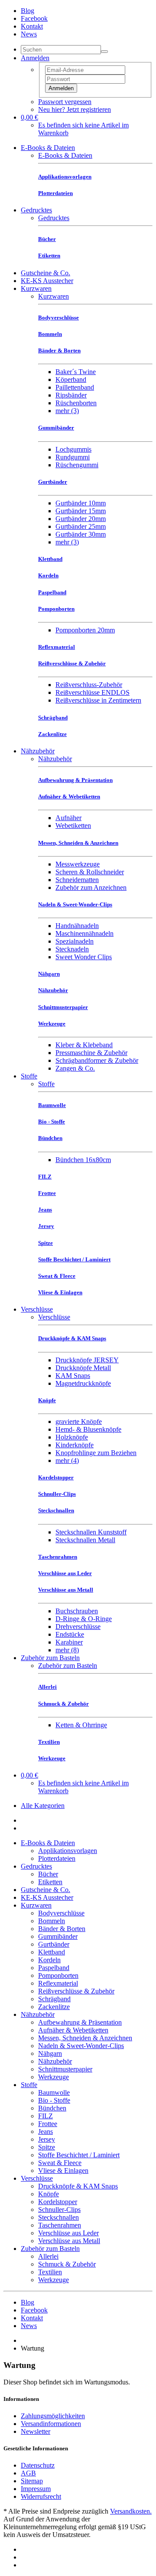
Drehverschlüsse (78, 1627)
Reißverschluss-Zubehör (89, 685)
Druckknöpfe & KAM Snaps (78, 2186)
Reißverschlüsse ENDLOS (93, 692)
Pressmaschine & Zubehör (91, 1053)
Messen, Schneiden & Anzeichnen (85, 2038)
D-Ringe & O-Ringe (84, 1619)
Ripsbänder (71, 395)
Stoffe (29, 1076)
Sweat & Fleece (60, 2163)
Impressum (36, 2489)
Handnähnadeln (77, 926)
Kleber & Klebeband (84, 1045)
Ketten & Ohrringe (81, 1725)
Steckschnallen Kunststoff (91, 1532)
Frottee (48, 2124)
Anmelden (61, 88)
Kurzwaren (36, 288)
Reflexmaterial (58, 1983)
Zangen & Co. (75, 1068)
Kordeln (49, 1960)
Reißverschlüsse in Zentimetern (98, 700)
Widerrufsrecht (41, 2496)
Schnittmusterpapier (65, 2069)
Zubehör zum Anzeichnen (91, 887)
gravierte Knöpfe (79, 1422)
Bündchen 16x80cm (83, 1160)
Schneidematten (77, 880)
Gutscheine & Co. (45, 273)
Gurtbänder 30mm (81, 534)
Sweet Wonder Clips (84, 957)
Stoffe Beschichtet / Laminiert (79, 2155)
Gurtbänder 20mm (81, 519)
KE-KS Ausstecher (47, 281)
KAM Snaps (73, 1376)
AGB (28, 2473)
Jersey (47, 2139)
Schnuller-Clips (59, 2210)
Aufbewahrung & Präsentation (80, 2022)
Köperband (71, 379)
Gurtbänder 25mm (81, 526)
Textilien (50, 2272)
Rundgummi (73, 457)
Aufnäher (68, 818)
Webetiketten (73, 826)
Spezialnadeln (75, 941)
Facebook (34, 18)
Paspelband (54, 1968)
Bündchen (52, 2108)
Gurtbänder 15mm (81, 511)
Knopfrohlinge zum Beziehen (96, 1453)
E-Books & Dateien (48, 148)
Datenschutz (38, 2465)
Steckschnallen (58, 2217)
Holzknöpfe (72, 1437)
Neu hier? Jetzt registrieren (75, 109)
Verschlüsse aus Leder (68, 2233)
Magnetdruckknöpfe (83, 1383)
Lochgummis (73, 449)
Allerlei (48, 2256)
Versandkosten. (131, 2511)
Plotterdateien (57, 1858)
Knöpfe (49, 2194)
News (29, 34)
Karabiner (69, 1642)
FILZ (45, 2116)
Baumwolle (54, 2092)
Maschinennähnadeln (84, 933)
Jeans (45, 2131)
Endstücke (70, 1634)
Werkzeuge (54, 2077)
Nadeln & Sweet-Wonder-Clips (81, 2046)
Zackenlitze (54, 2007)
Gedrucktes (36, 210)
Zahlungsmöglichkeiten (53, 2416)
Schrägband (54, 1999)
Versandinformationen (51, 2424)
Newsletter (36, 2431)
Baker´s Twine (76, 372)
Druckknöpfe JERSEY (87, 1360)
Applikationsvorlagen (68, 1851)
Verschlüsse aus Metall (69, 2241)
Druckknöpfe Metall (83, 1368)
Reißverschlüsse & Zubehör (76, 1991)
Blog (28, 11)
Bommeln (52, 1921)
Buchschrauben (77, 1611)
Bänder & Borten (62, 1929)
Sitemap (32, 2481)
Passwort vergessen (65, 102)
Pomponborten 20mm (85, 630)
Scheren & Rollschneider (90, 872)
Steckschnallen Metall (85, 1540)
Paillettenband (75, 387)
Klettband (52, 1952)
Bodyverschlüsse (61, 1913)
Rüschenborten (76, 403)
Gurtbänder (54, 1944)
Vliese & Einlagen (63, 2171)
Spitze (47, 2147)
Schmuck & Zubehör (67, 2264)
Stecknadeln (72, 949)
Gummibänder (58, 1936)
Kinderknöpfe (75, 1445)
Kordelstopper (58, 2202)
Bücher (48, 1874)
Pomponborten (58, 1975)
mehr (67, 411)
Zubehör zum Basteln (50, 1658)
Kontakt (32, 26)
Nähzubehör (38, 751)
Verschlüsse (37, 1309)
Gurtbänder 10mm (81, 503)
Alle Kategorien (43, 1806)
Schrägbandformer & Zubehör (97, 1060)
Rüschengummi (77, 465)
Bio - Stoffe (54, 2100)
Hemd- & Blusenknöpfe (88, 1429)
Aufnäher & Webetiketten (73, 2030)
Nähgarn (50, 2053)
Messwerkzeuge (78, 864)
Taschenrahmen (60, 2225)
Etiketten (50, 1882)
